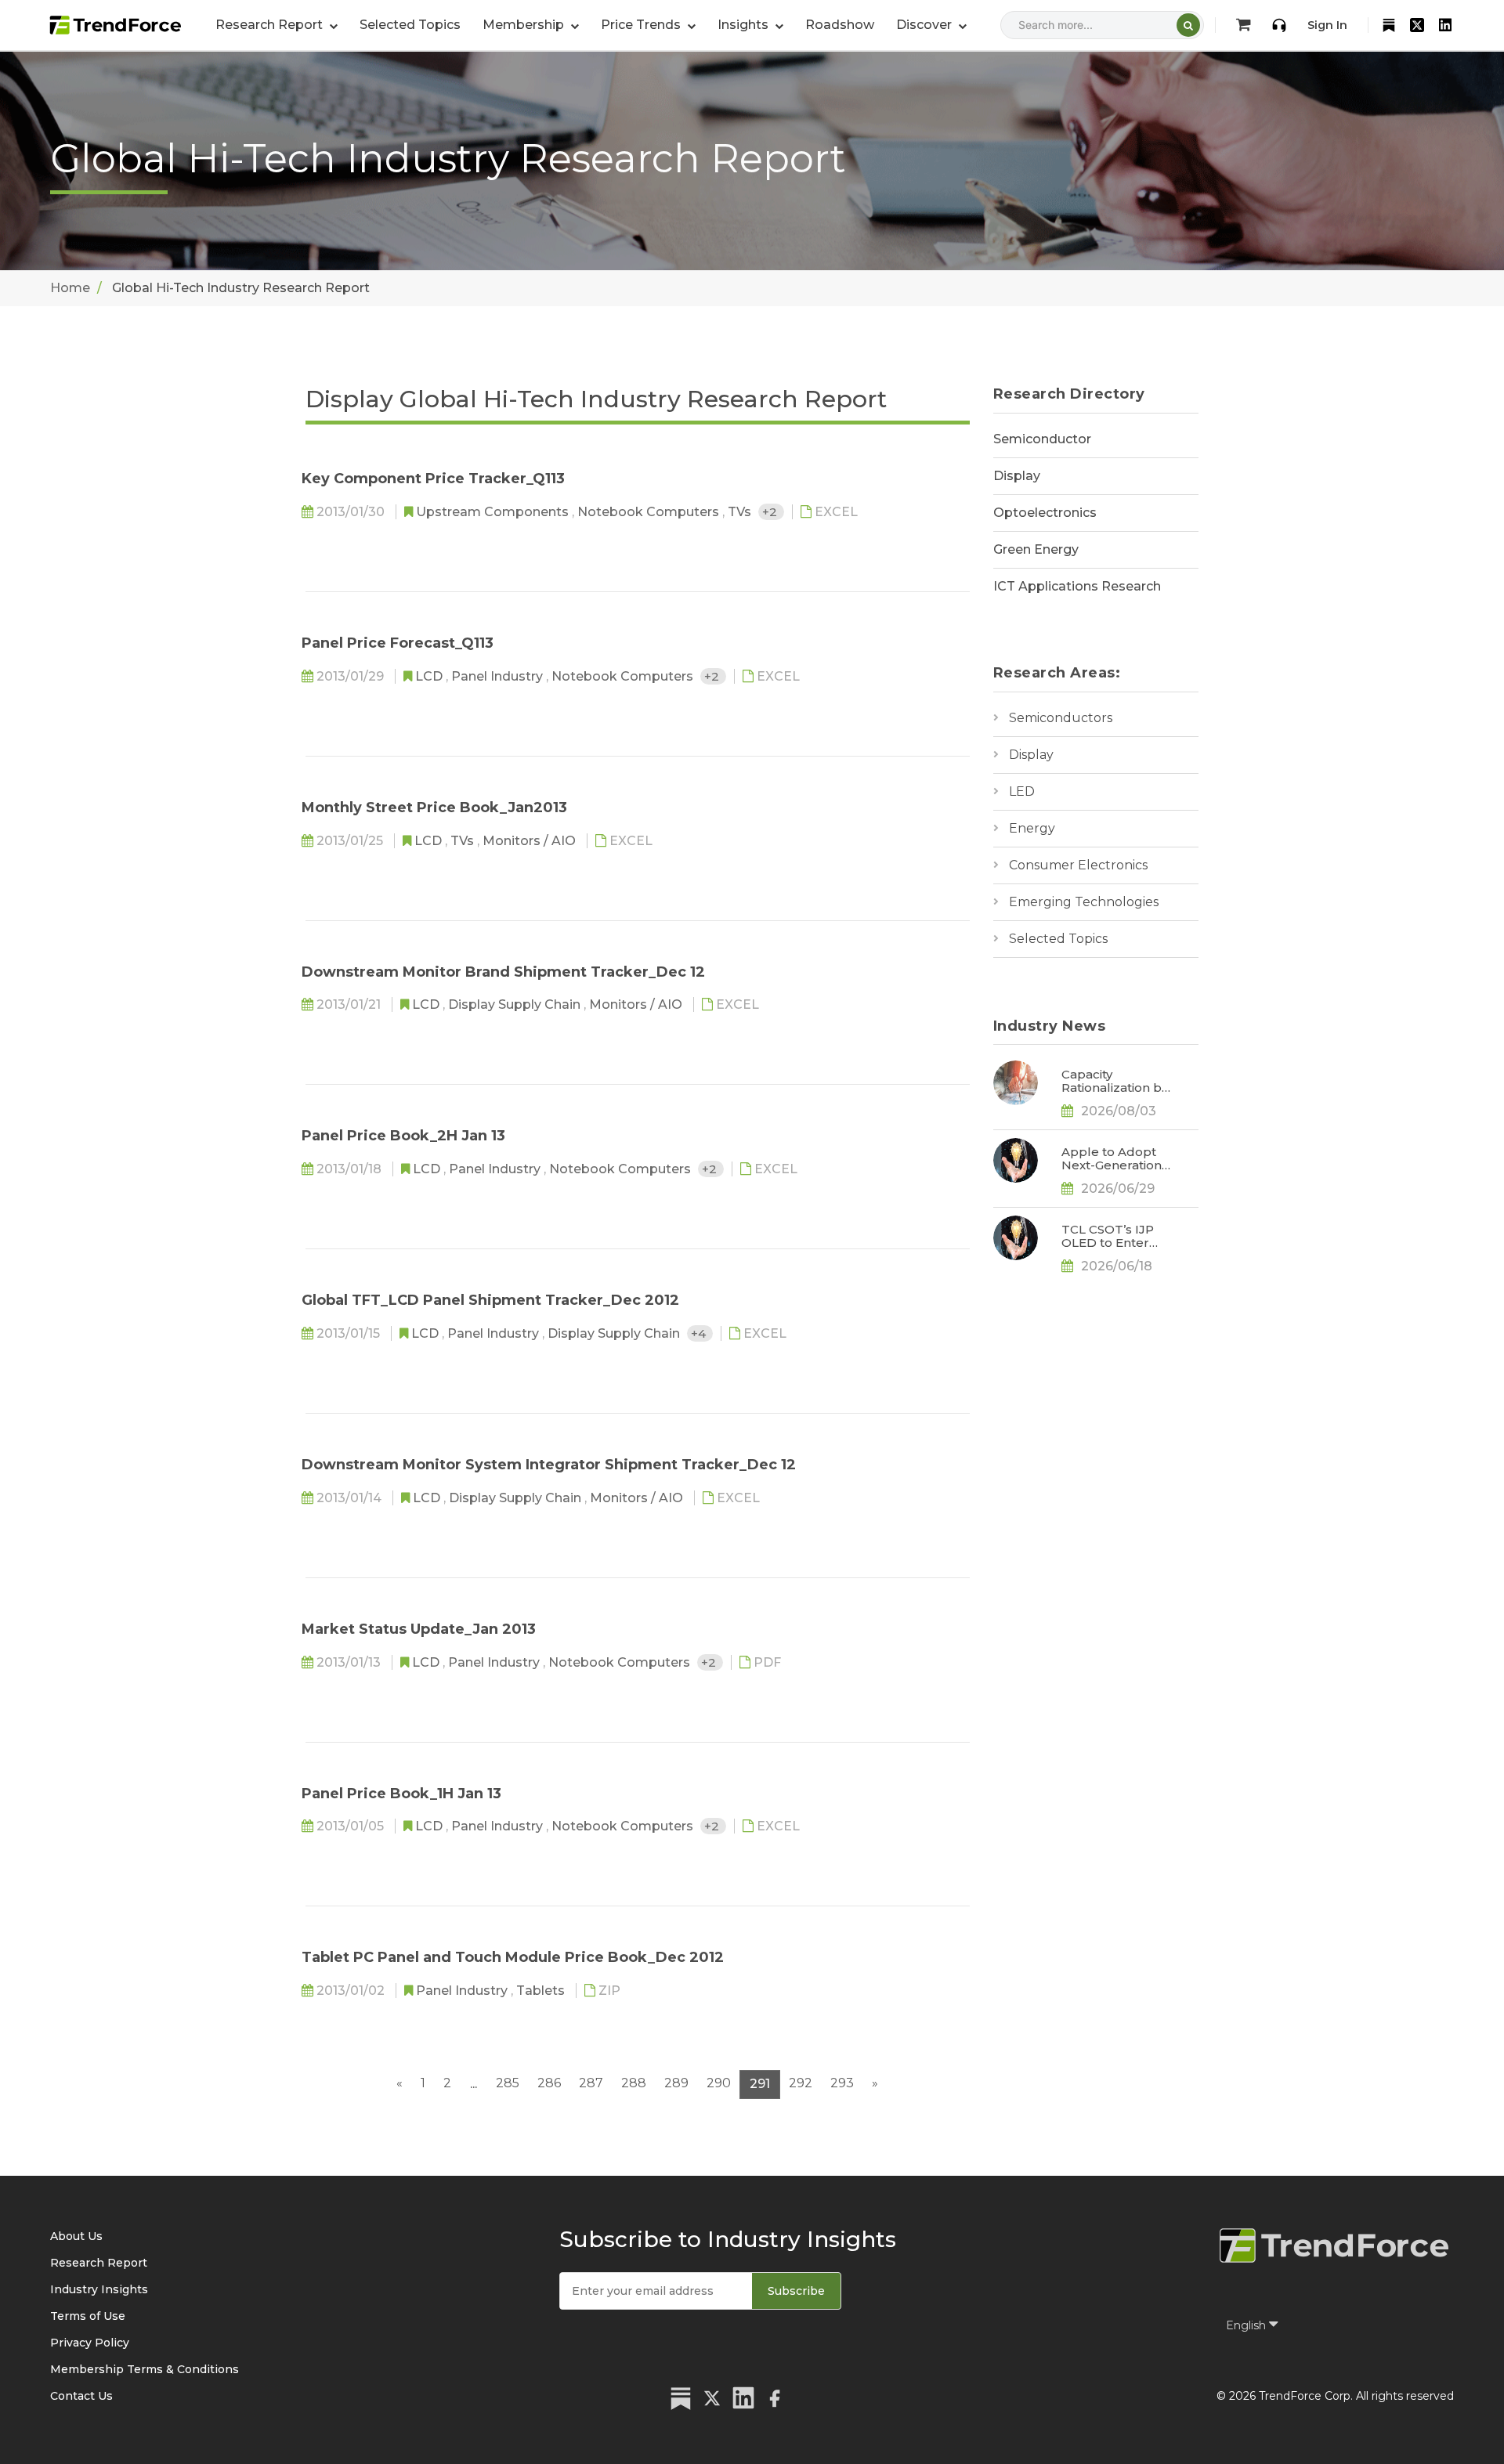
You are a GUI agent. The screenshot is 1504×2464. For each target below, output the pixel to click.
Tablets (542, 1991)
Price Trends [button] (642, 25)
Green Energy (1036, 549)
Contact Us (81, 2396)
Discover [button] (926, 25)
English (1247, 2325)
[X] (1417, 25)
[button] (531, 25)
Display (1017, 476)
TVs (741, 512)
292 (801, 2083)
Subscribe (796, 2291)
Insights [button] (745, 25)
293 (842, 2083)
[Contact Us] (1279, 25)
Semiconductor (1042, 439)
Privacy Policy (90, 2343)
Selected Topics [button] (410, 25)
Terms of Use (88, 2316)
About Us (76, 2236)
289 (676, 2083)
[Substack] (1389, 25)
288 (634, 2083)
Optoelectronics (1045, 513)
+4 (700, 1333)
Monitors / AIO (531, 841)
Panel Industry (499, 676)
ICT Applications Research (1077, 586)
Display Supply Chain (516, 1004)
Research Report (99, 2263)
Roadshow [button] (840, 25)
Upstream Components (494, 512)
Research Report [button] (271, 25)
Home (70, 288)
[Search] (1188, 25)
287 (591, 2083)
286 (549, 2083)
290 (719, 2083)
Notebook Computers (650, 512)
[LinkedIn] (1445, 25)
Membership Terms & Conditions (145, 2369)
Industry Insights (99, 2289)
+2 (771, 512)
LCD (430, 676)
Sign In (1327, 25)
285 (508, 2083)
